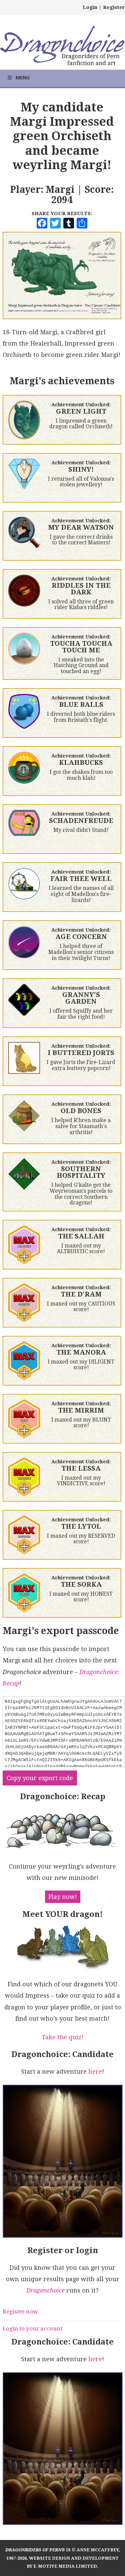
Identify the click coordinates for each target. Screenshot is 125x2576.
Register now (20, 2311)
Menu (23, 78)
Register (114, 7)
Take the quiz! (62, 2037)
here (95, 2072)
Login (90, 7)
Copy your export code (40, 1778)
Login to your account (32, 2329)
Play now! (63, 1897)
